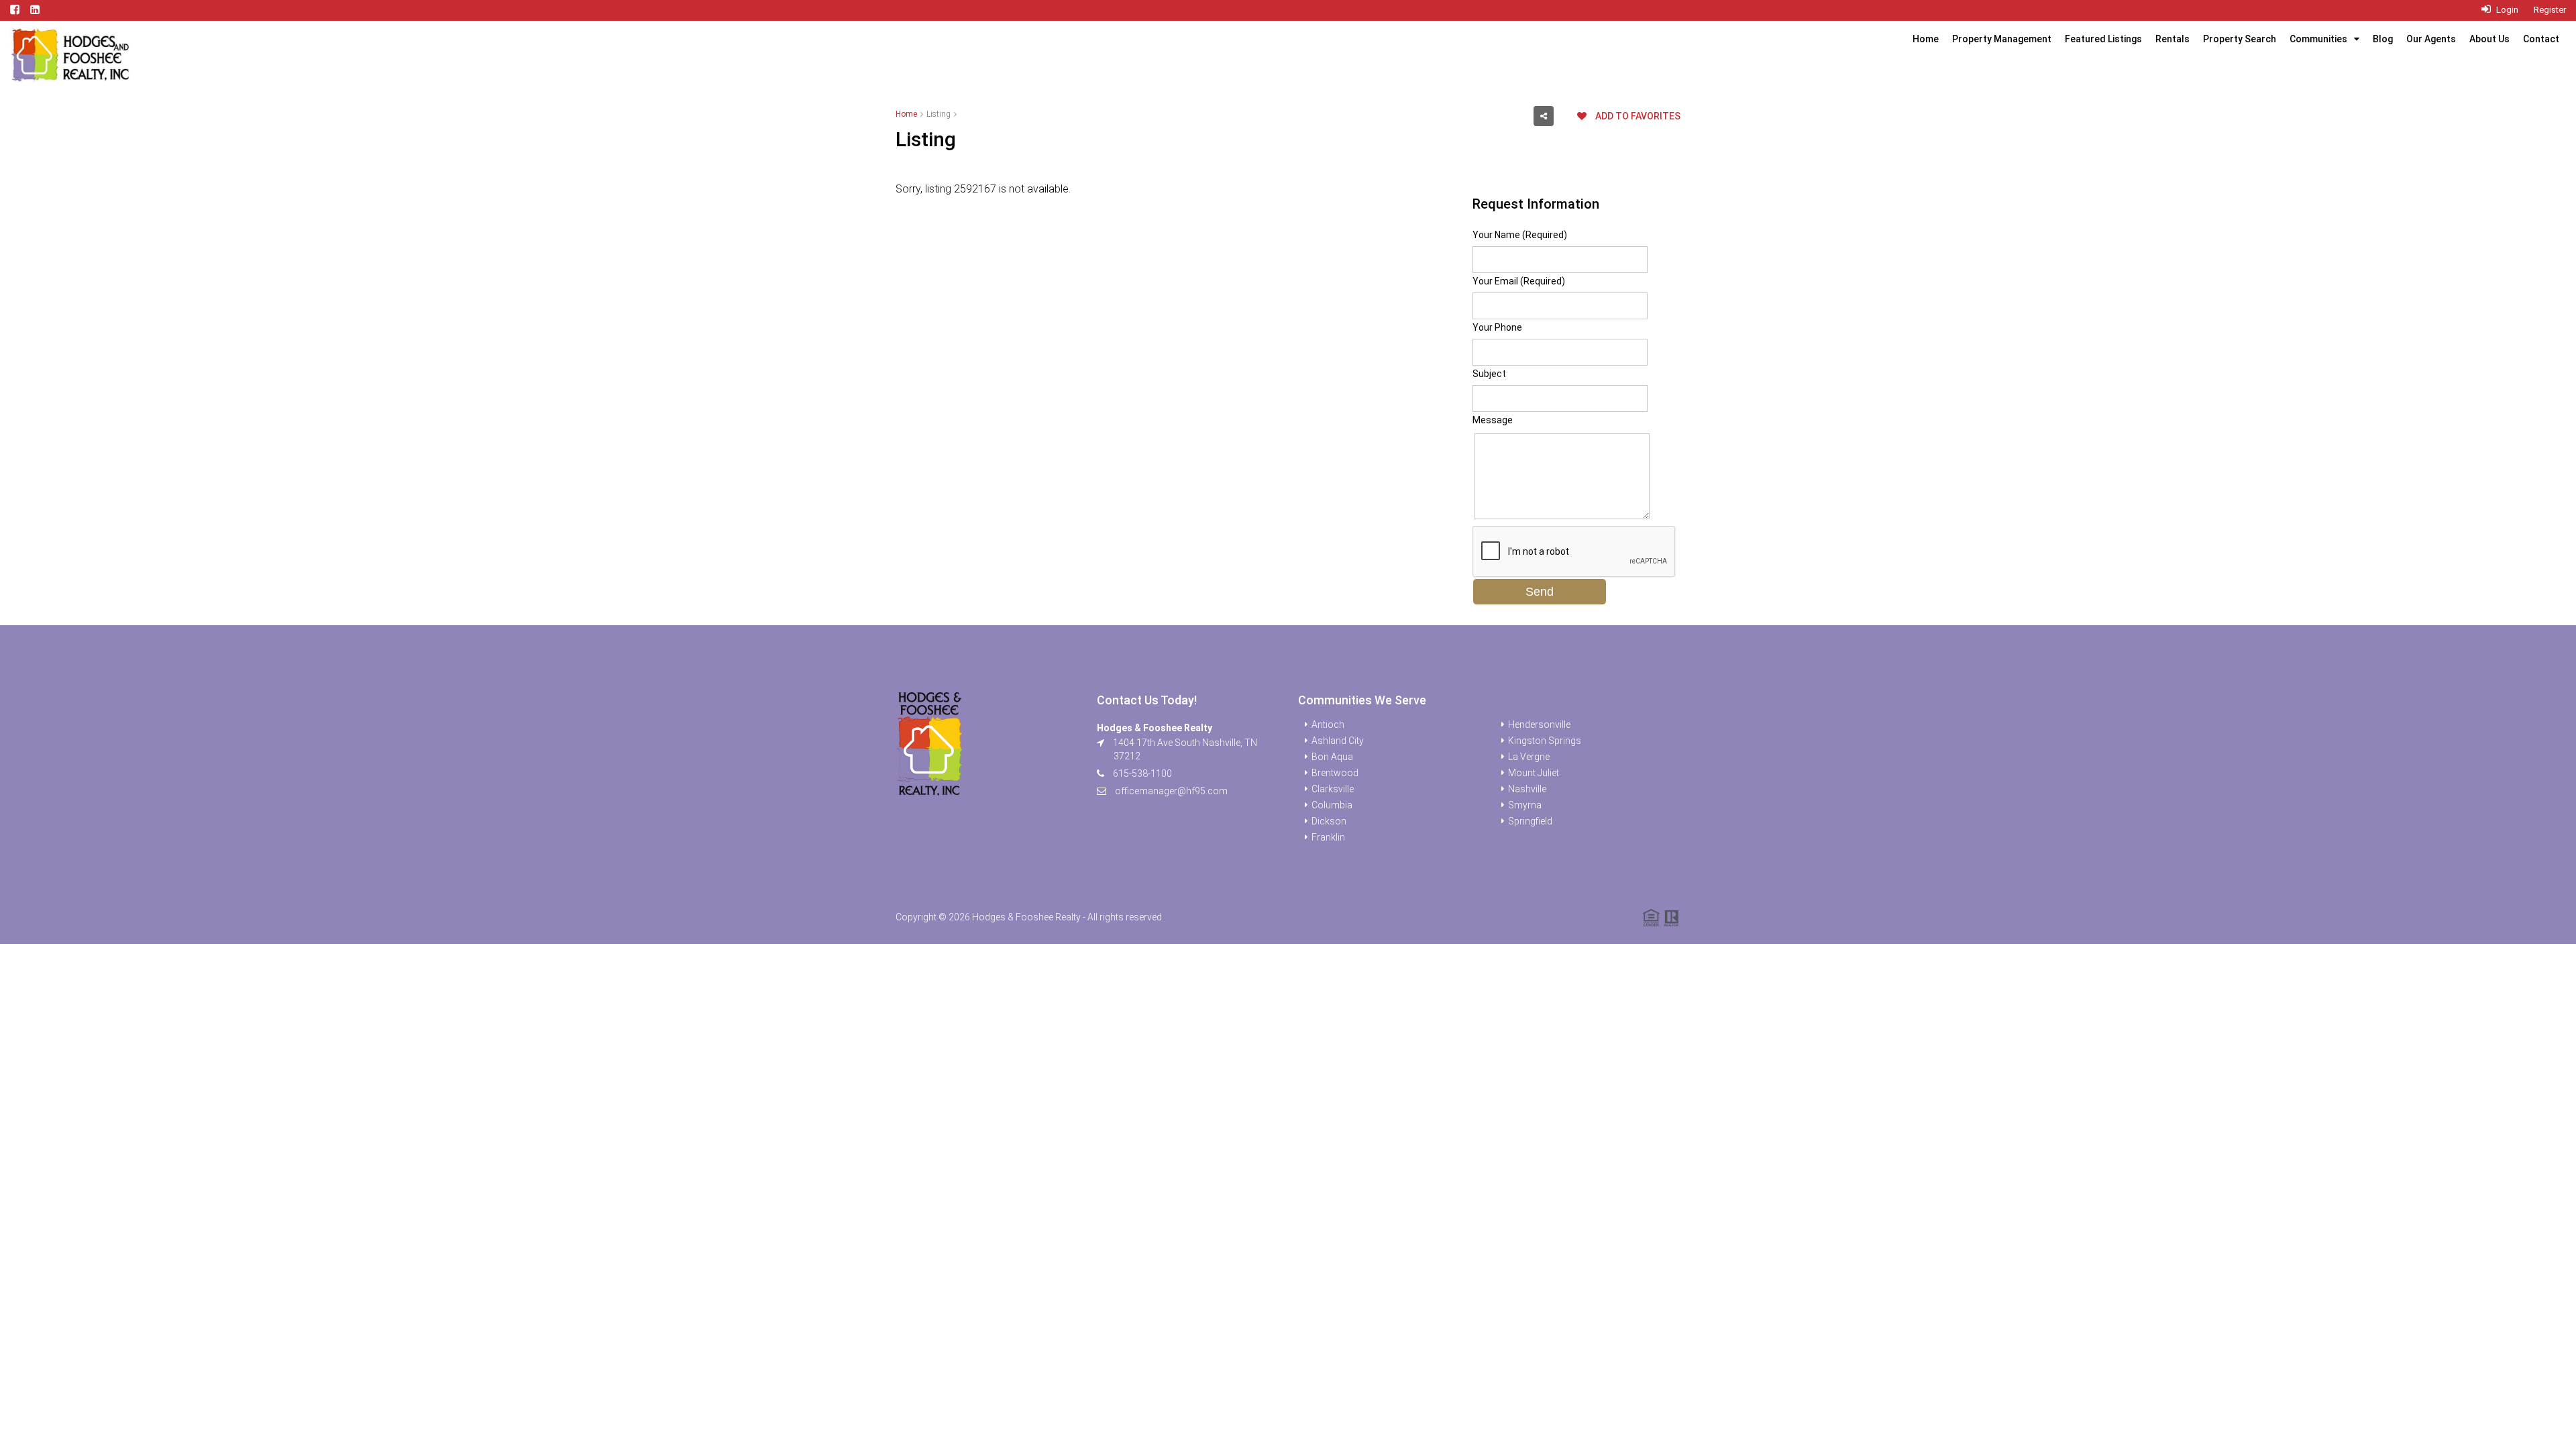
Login (2506, 10)
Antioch (1328, 724)
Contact (2541, 39)
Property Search (2240, 39)
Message (1493, 420)
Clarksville (1333, 789)
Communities (2318, 39)
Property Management (2002, 39)
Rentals (2172, 39)
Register (2550, 10)
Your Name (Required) (1520, 235)
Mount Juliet (1534, 773)
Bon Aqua (1332, 757)
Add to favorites (1637, 116)
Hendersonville (1539, 724)
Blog (2383, 39)
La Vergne (1529, 757)
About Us (2489, 39)
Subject (1489, 374)
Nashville (1527, 789)
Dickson (1329, 821)
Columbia (1332, 805)
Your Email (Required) (1519, 281)
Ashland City (1338, 741)
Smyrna (1525, 805)
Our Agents (2431, 39)
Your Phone (1497, 327)
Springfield (1530, 821)
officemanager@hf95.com (1171, 791)
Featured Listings (2103, 39)
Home (1926, 39)
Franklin (1328, 837)
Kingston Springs (1545, 741)
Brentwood (1335, 773)
